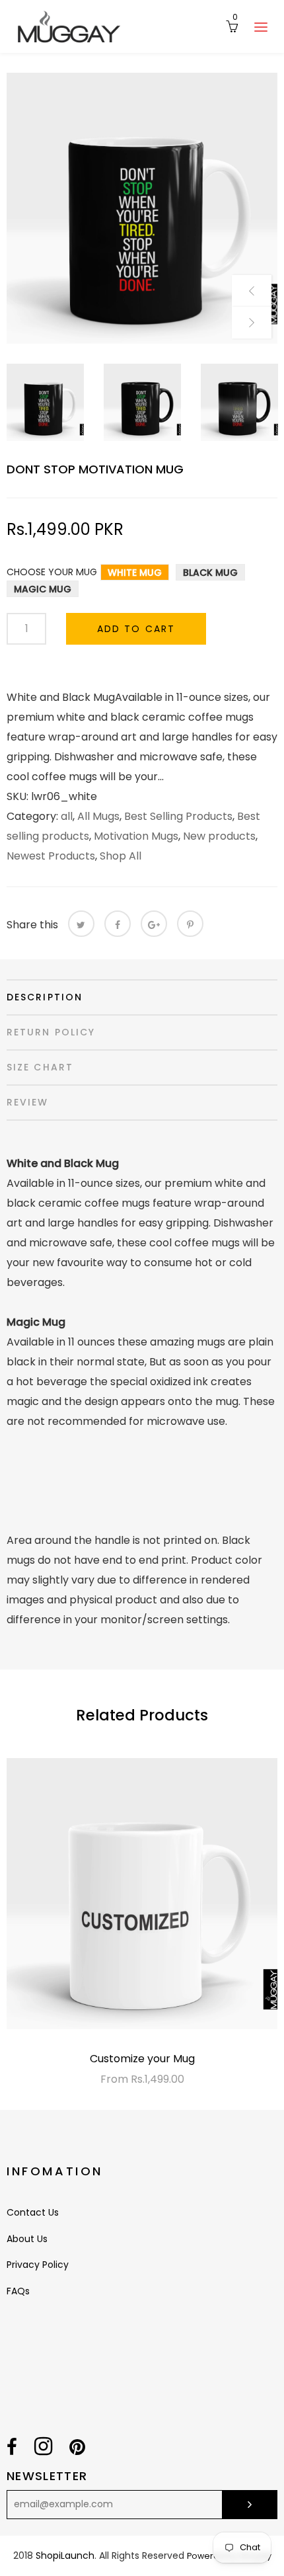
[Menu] (261, 26)
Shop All (121, 856)
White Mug (135, 573)
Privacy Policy (38, 2265)
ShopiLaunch (65, 2556)
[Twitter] (81, 924)
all (67, 816)
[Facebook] (118, 924)
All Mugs (98, 816)
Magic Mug (43, 589)
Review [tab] (28, 1102)
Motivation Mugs (136, 836)
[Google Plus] (154, 924)
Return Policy (51, 1032)
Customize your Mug (142, 2059)
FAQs (18, 2291)
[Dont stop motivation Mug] (142, 208)
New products (219, 836)
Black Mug (210, 573)
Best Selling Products (178, 816)
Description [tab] (45, 997)
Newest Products (51, 856)
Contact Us (33, 2212)
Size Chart (40, 1067)
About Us (27, 2239)
